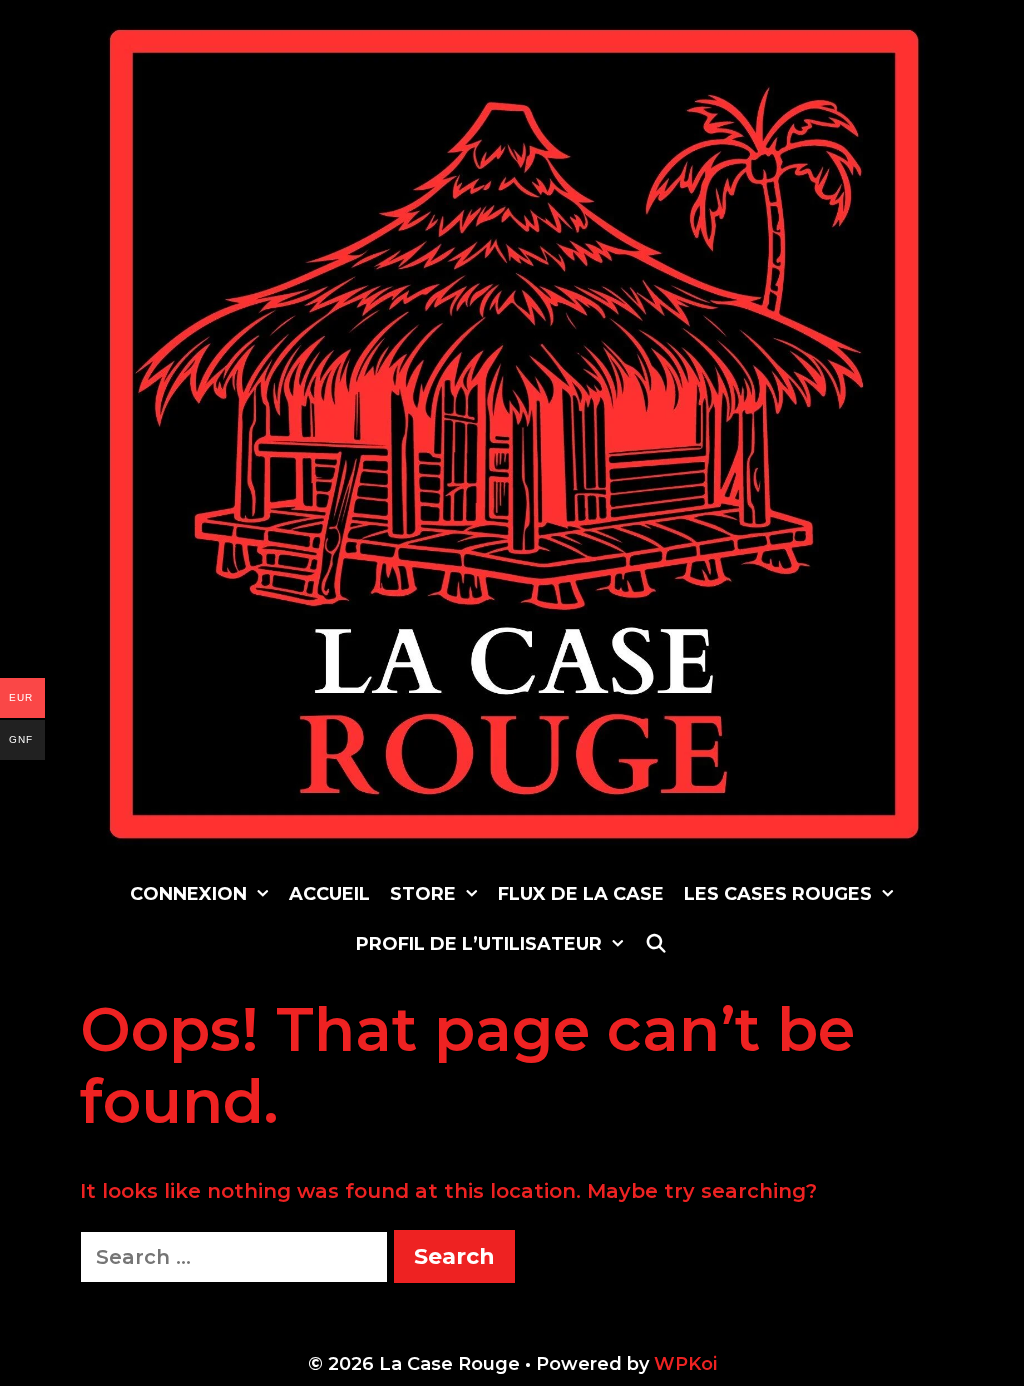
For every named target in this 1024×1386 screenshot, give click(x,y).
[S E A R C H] (655, 944)
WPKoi (685, 1364)
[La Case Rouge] (514, 433)
